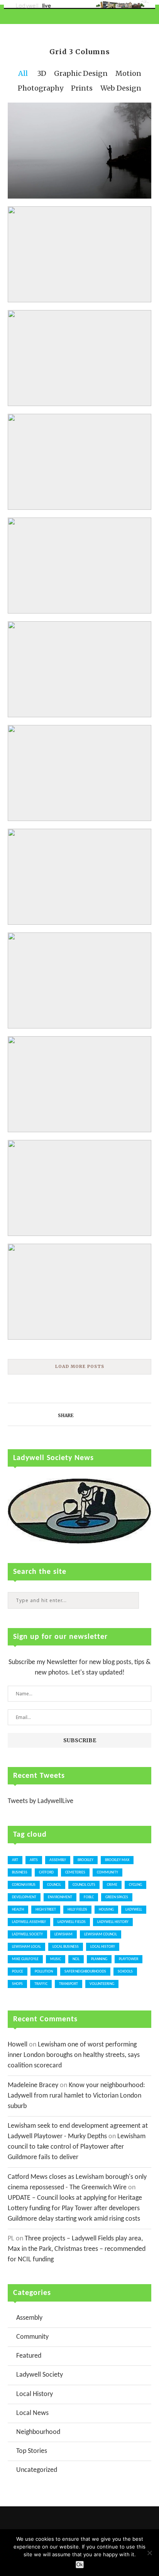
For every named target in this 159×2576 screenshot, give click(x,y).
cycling (135, 1885)
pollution (44, 1972)
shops (17, 1984)
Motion (128, 73)
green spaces (117, 1897)
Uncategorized (37, 2470)
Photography (41, 88)
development (24, 1897)
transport (69, 1984)
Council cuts (84, 1885)
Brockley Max (117, 1860)
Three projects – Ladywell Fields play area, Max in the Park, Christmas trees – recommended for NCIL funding (77, 2249)
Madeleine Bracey (33, 2085)
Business (20, 1872)
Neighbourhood (38, 2432)
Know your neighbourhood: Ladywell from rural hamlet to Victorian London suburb (76, 2096)
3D (42, 73)
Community (32, 2337)
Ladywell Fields (72, 1922)
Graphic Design (81, 73)
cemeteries (75, 1872)
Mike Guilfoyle (25, 1959)
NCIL (76, 1959)
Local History (103, 1947)
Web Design (121, 88)
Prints (82, 88)
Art (15, 1860)
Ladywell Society (27, 1934)
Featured (29, 2356)
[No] (149, 2553)
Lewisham (63, 1934)
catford (46, 1872)
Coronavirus (24, 1885)
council (54, 1885)
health (18, 1910)
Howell (18, 2045)
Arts (34, 1860)
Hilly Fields (77, 1910)
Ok (80, 2565)
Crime (112, 1885)
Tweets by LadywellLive (41, 1801)
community (107, 1872)
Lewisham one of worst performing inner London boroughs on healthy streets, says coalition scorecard (74, 2055)
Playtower (129, 1959)
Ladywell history (113, 1922)
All (23, 73)
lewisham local (26, 1947)
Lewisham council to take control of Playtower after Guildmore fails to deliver (77, 2147)
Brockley (85, 1860)
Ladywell (134, 1910)
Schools (125, 1972)
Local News (32, 2413)
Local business (66, 1947)
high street (46, 1910)
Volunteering (102, 1984)
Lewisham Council (101, 1934)
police (18, 1972)
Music (56, 1959)
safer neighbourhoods (85, 1972)
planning (99, 1959)
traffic (41, 1984)
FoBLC (89, 1897)
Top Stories (32, 2451)
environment (60, 1897)
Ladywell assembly (29, 1922)
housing (106, 1910)
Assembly (58, 1860)
